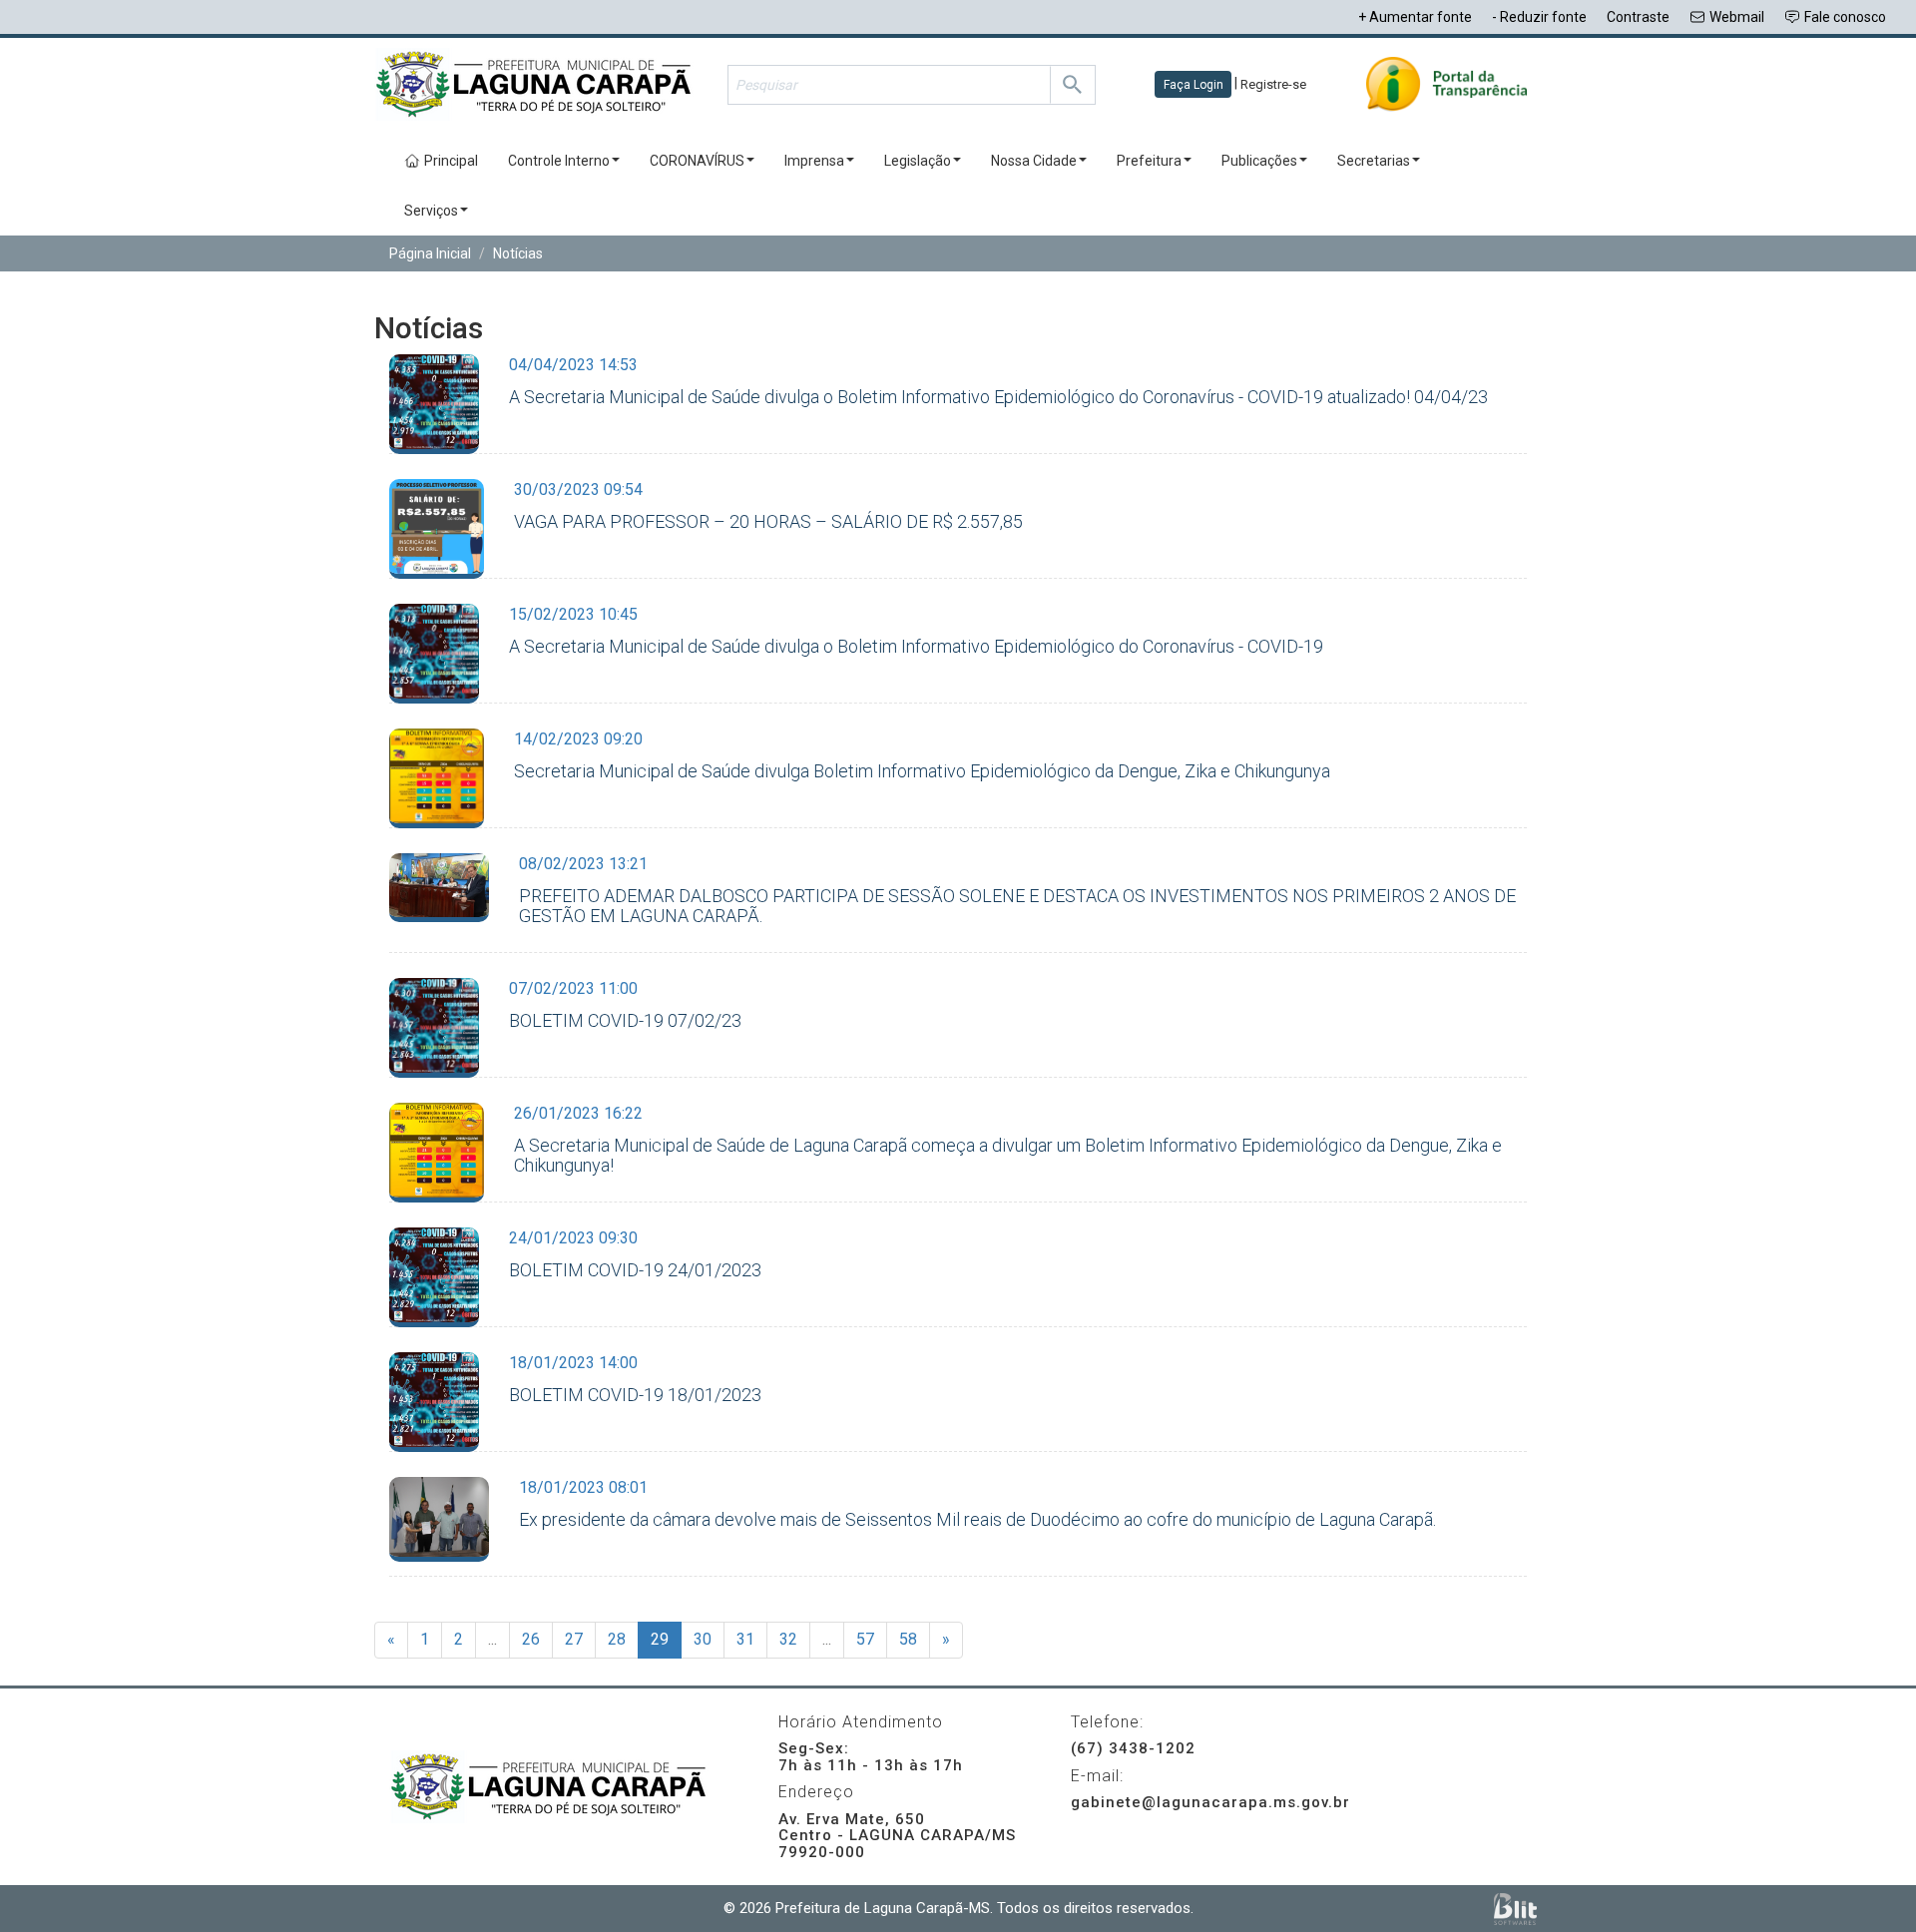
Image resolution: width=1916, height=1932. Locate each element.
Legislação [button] (918, 161)
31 (745, 1639)
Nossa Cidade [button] (1034, 161)
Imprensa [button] (814, 161)
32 (788, 1639)
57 (865, 1639)
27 (574, 1639)
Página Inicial (430, 253)
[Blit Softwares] (1515, 1909)
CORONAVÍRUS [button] (697, 161)
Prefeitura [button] (1149, 161)
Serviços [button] (431, 211)
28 (617, 1639)
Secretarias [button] (1374, 161)
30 (703, 1639)
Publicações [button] (1259, 161)
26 (531, 1639)
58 (908, 1639)
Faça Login (1194, 85)
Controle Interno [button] (559, 161)
